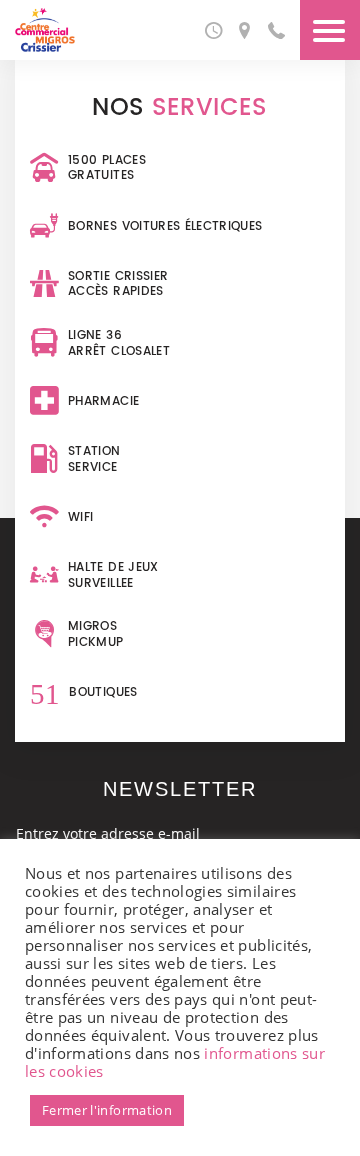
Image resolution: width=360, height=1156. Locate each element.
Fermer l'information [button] (107, 1110)
